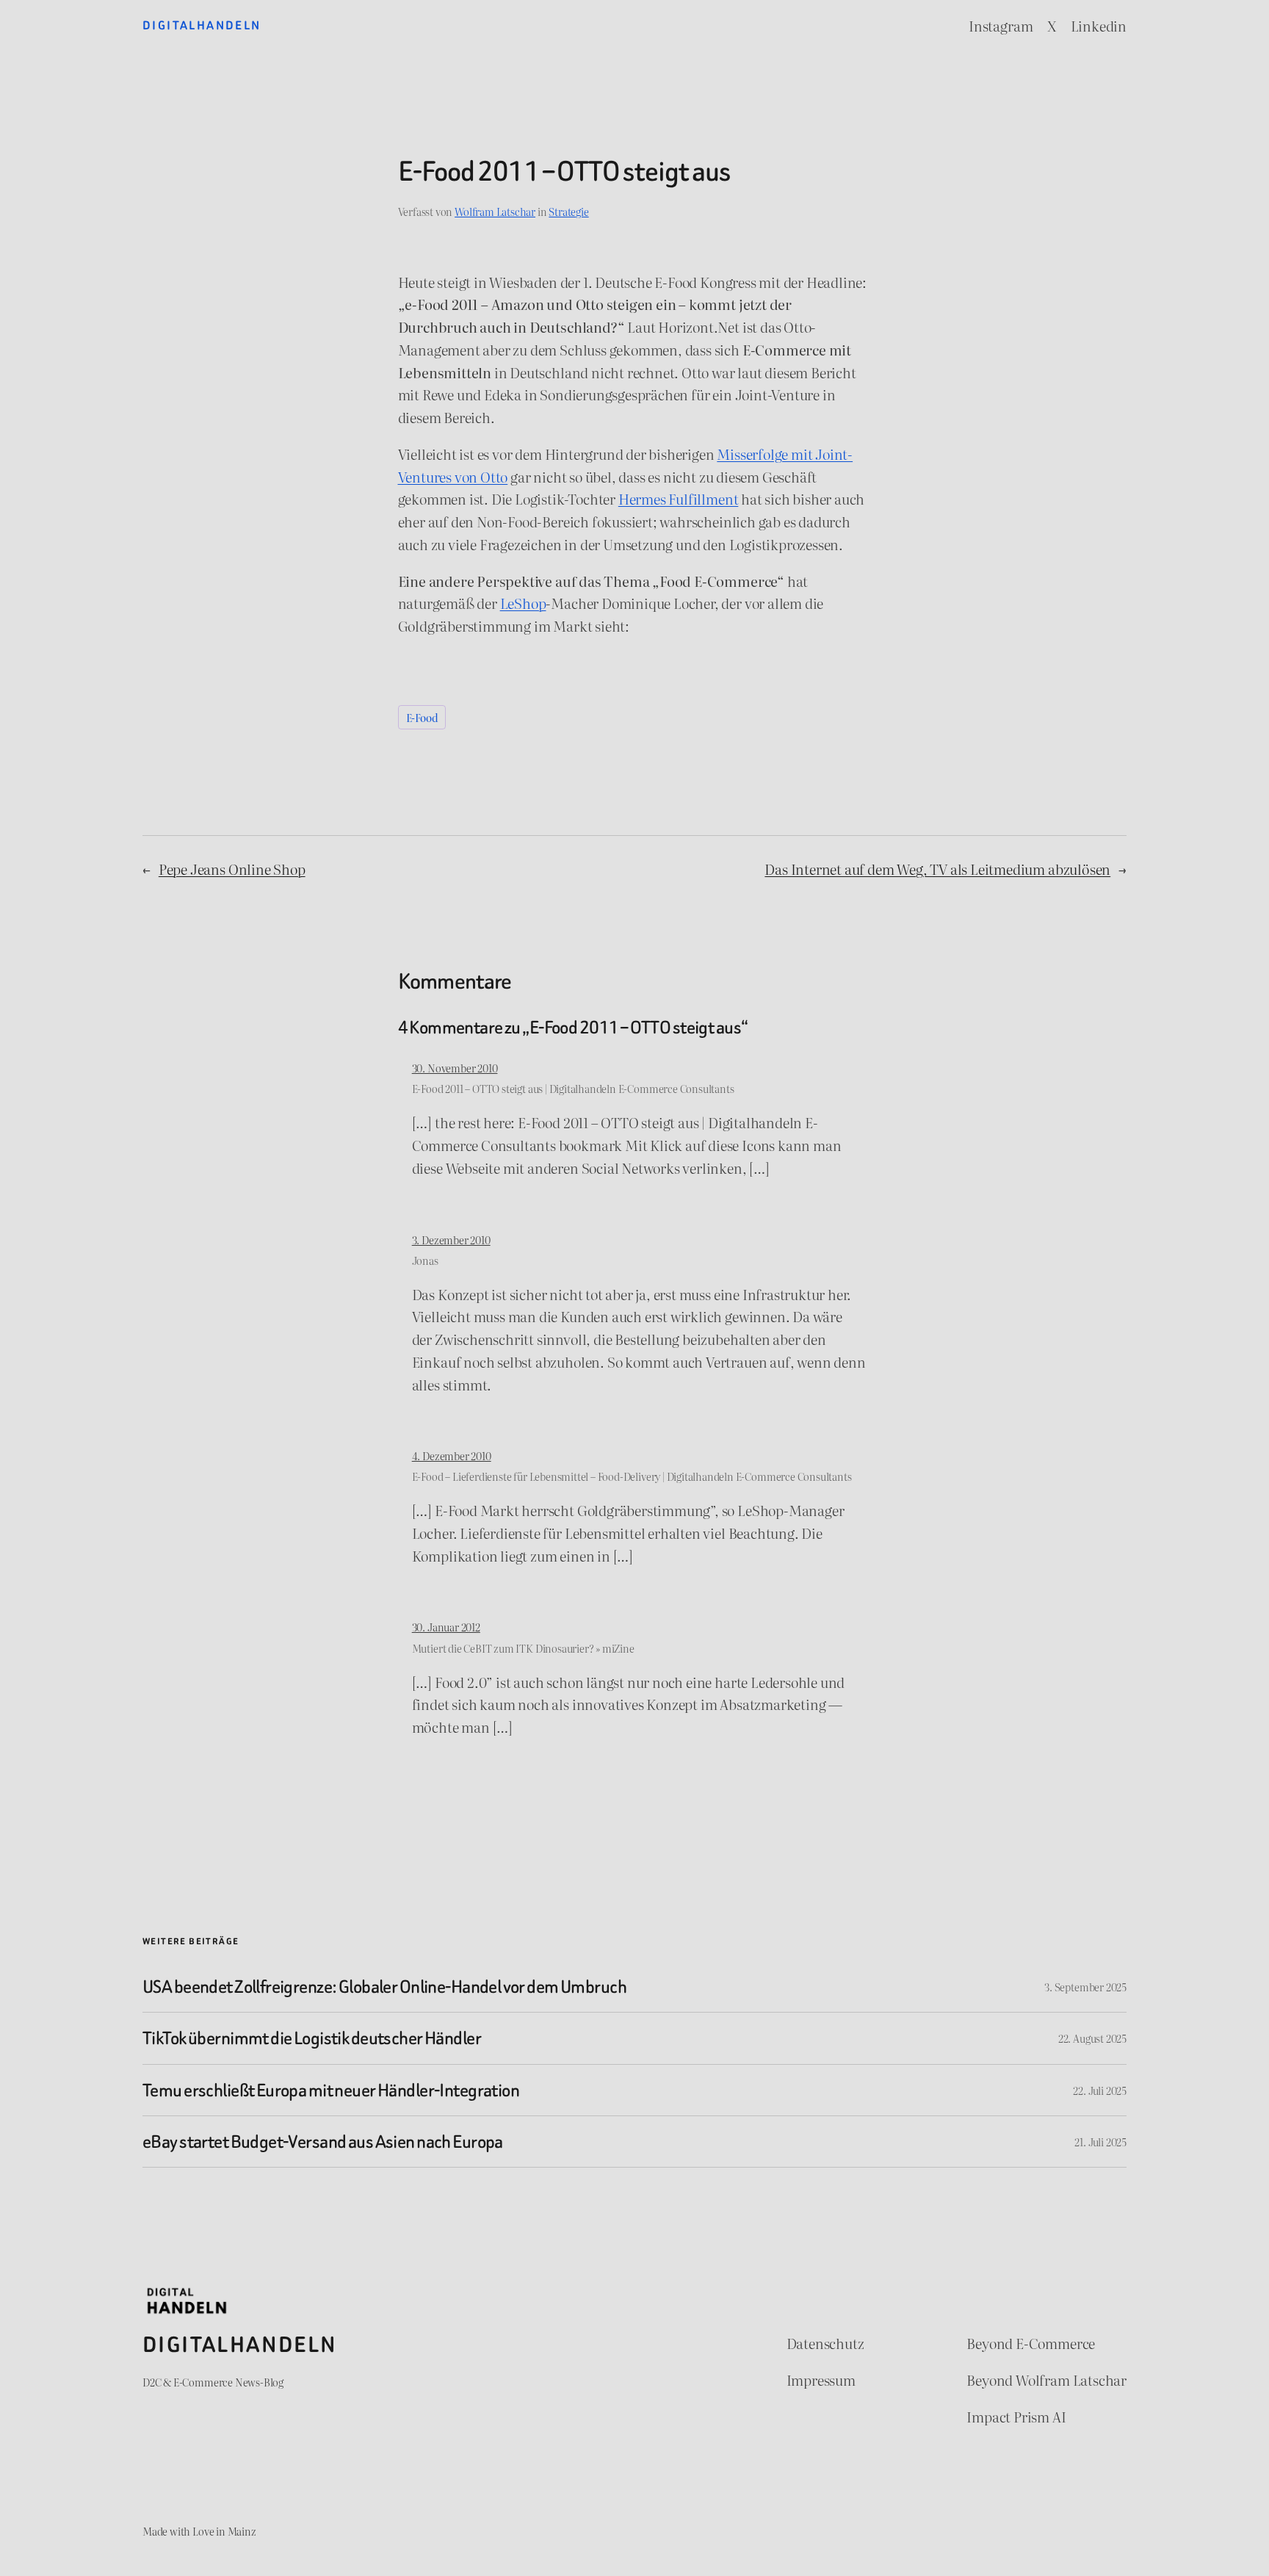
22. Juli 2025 (1100, 2090)
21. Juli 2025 (1100, 2142)
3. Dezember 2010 (451, 1240)
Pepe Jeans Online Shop (232, 869)
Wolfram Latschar (495, 211)
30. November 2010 (455, 1068)
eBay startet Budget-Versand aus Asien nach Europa (323, 2142)
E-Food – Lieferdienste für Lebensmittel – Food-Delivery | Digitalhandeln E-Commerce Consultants (632, 1476)
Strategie (568, 211)
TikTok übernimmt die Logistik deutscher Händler (312, 2038)
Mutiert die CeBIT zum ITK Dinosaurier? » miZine (523, 1648)
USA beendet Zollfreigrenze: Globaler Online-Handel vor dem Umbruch (384, 1987)
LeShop (523, 603)
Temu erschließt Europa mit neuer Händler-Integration (331, 2090)
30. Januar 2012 (446, 1627)
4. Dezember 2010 (452, 1455)
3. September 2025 (1085, 1987)
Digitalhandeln (202, 25)
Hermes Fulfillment (679, 498)
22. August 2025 (1092, 2038)
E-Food (422, 717)
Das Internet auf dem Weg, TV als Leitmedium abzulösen (937, 869)
